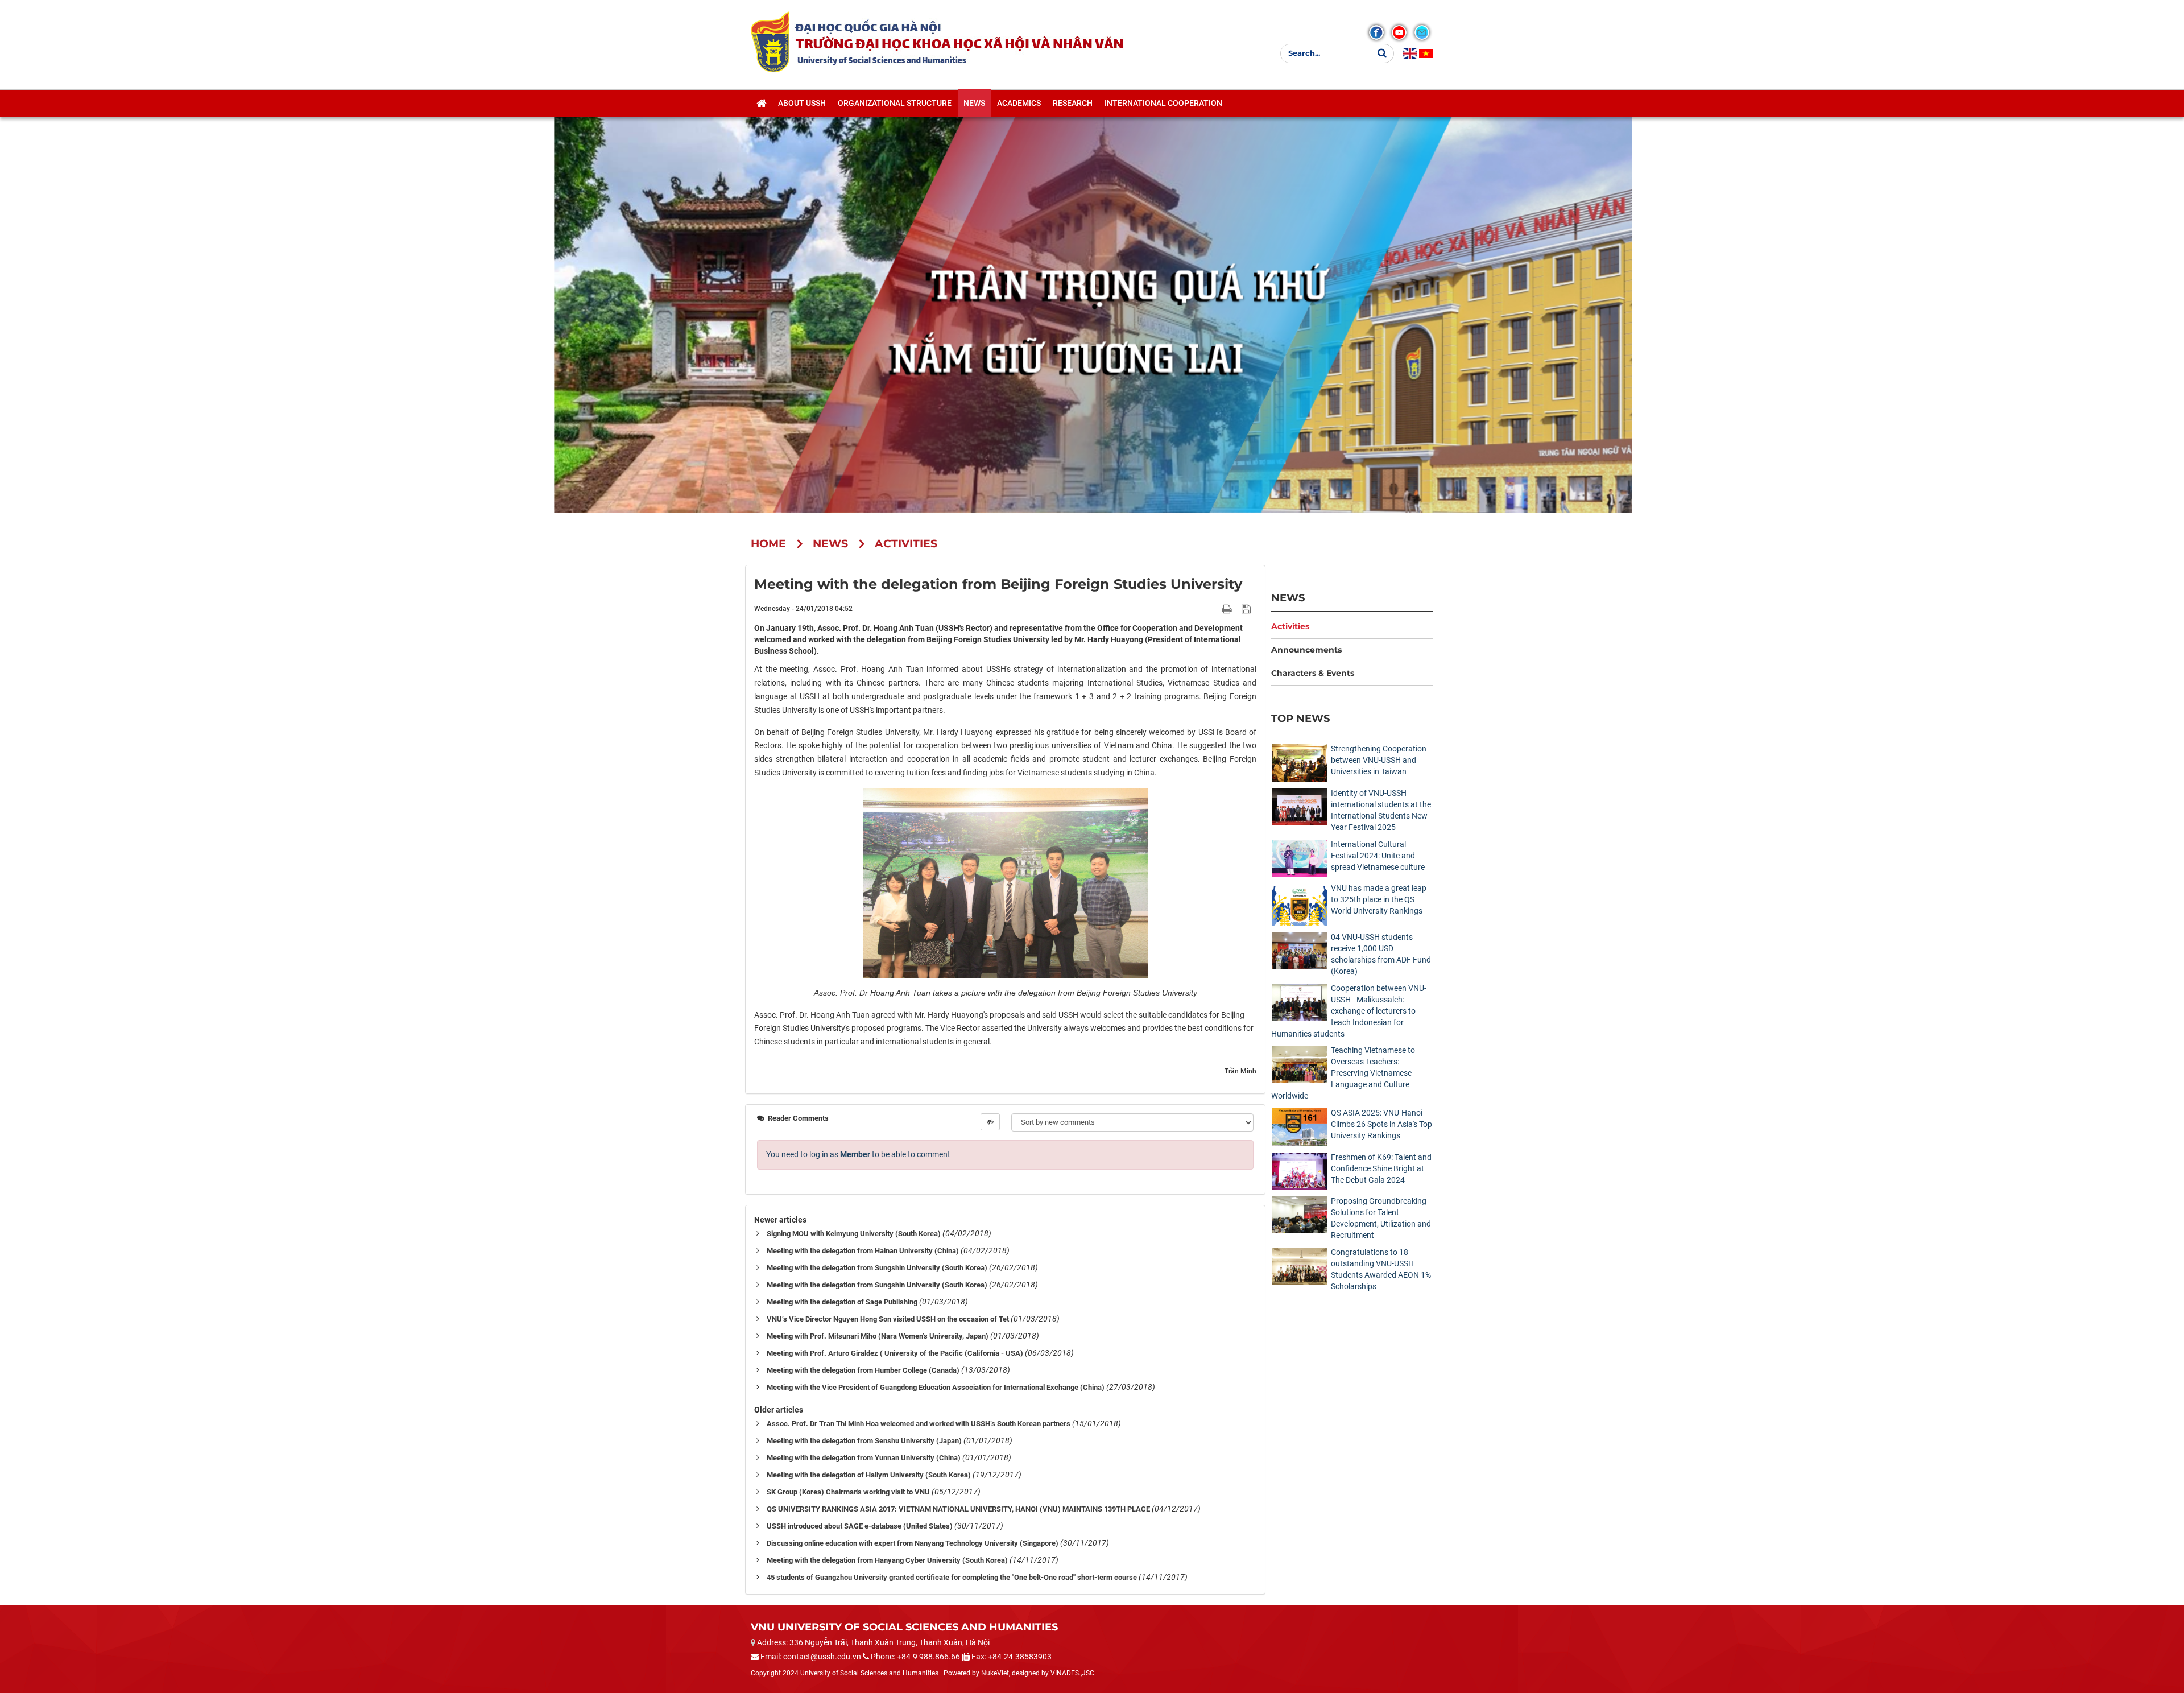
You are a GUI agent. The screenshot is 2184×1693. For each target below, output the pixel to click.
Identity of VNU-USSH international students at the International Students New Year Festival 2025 (1381, 810)
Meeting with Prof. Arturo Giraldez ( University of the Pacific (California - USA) (895, 1353)
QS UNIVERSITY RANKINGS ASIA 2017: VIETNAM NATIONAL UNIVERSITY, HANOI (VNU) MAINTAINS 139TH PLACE (958, 1509)
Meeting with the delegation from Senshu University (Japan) (864, 1441)
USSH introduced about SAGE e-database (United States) (860, 1526)
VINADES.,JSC (1072, 1673)
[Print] (1228, 608)
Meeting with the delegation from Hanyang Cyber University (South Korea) (887, 1560)
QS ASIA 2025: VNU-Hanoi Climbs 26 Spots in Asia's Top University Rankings (1381, 1124)
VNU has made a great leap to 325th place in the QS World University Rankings (1379, 899)
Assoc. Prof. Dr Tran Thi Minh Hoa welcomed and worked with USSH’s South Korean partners (919, 1424)
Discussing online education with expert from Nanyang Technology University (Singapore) (913, 1543)
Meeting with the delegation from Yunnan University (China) (864, 1458)
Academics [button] (1019, 103)
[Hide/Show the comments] (990, 1122)
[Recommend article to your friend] (1213, 608)
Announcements (1306, 650)
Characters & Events (1313, 673)
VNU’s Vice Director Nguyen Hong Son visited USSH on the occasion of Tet (888, 1319)
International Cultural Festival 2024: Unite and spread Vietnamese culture (1378, 856)
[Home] (761, 103)
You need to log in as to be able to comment (858, 1154)
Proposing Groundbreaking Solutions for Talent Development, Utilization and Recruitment (1381, 1218)
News (1288, 598)
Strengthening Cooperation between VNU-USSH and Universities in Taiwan (1379, 760)
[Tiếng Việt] (1426, 53)
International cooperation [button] (1163, 103)
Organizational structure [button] (895, 103)
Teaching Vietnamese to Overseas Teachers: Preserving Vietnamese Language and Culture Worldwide (1343, 1073)
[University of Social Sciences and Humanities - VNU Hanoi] (770, 42)
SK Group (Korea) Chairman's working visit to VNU (848, 1492)
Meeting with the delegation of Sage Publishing (842, 1302)
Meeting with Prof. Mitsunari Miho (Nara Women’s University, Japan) (878, 1336)
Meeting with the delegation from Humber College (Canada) (863, 1370)
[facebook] (1376, 32)
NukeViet (995, 1673)
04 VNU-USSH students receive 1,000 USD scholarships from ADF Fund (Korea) (1381, 954)
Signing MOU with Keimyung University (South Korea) (854, 1234)
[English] (1410, 53)
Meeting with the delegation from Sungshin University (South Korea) (877, 1268)
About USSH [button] (802, 103)
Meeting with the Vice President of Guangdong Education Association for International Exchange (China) (936, 1387)
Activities (1290, 626)
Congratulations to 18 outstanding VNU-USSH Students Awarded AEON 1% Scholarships (1381, 1269)
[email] (1422, 32)
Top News (1300, 718)
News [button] (974, 103)
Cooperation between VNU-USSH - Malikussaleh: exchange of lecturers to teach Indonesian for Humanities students (1349, 1011)
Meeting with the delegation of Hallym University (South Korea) (869, 1475)
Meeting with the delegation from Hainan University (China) (863, 1251)
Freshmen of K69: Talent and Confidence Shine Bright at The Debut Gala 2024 (1381, 1168)
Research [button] (1073, 103)
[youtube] (1399, 32)
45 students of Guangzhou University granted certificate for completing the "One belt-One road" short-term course (952, 1577)
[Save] (1248, 608)
